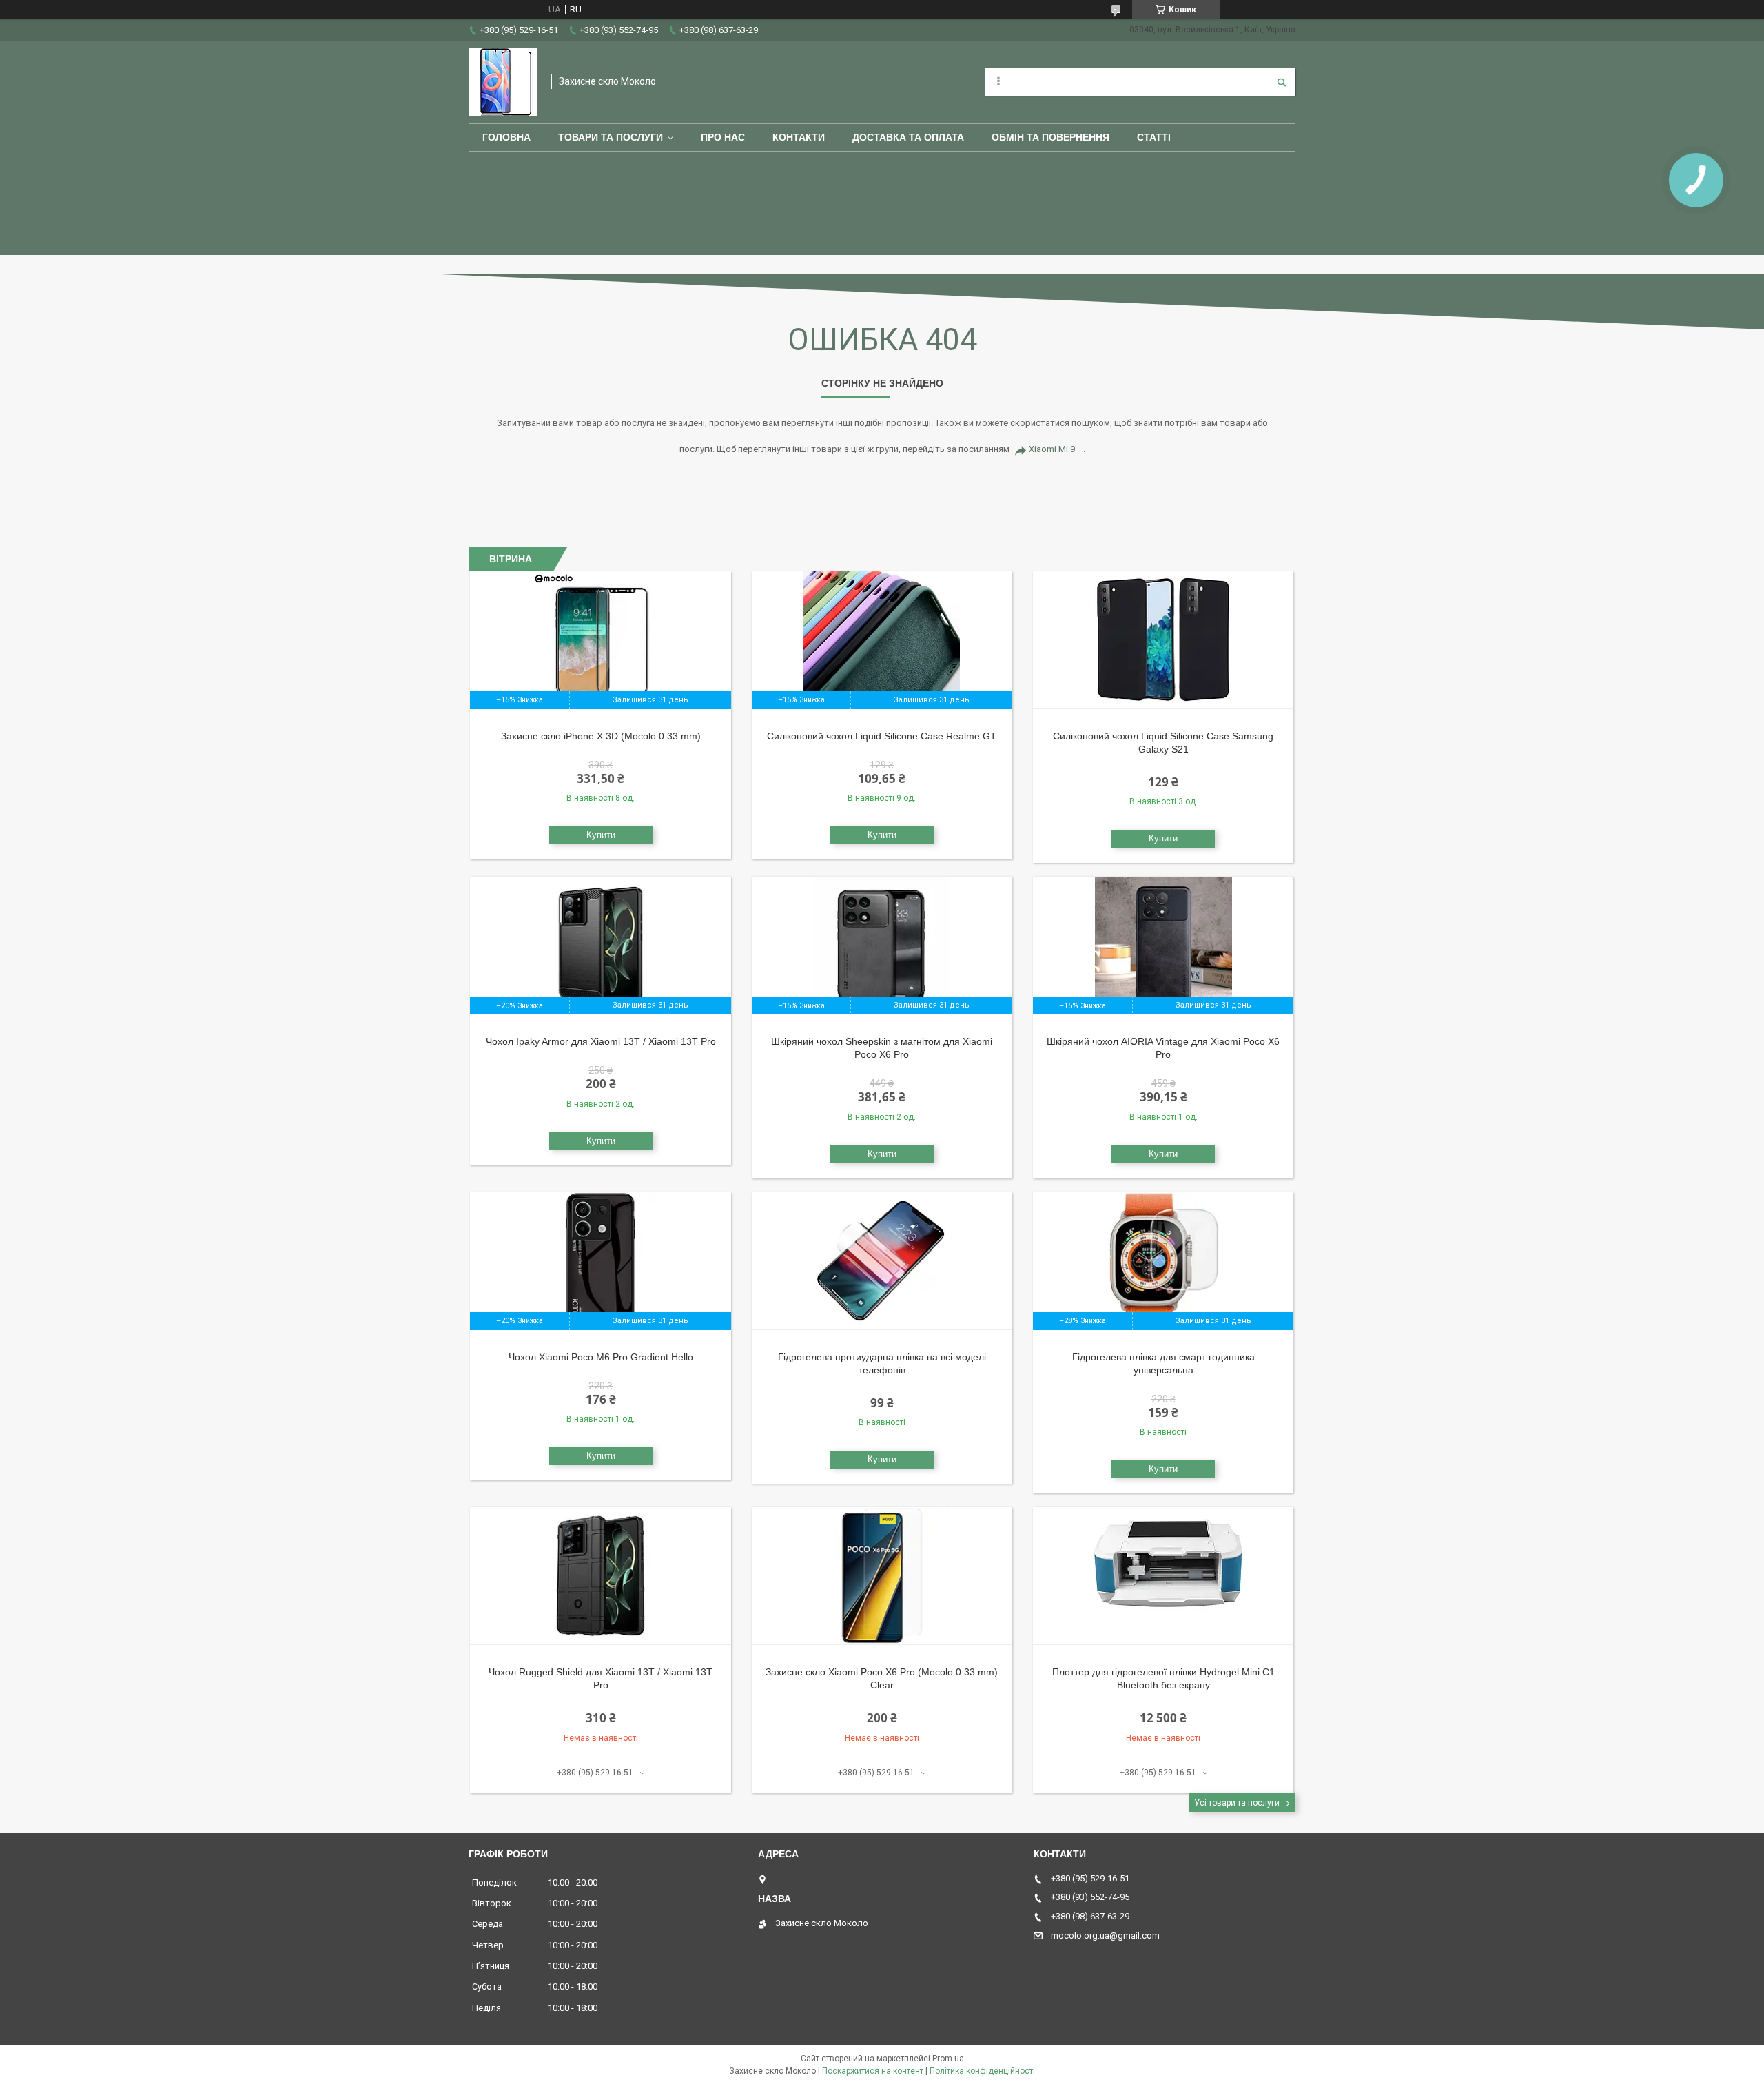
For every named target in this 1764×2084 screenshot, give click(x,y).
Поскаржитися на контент (873, 2071)
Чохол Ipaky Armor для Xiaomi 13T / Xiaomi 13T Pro (601, 1041)
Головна (506, 137)
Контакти (799, 137)
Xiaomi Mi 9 (1052, 449)
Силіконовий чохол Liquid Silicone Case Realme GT (882, 736)
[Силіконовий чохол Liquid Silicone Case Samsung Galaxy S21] (1163, 640)
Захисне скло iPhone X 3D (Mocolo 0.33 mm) (601, 736)
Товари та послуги (611, 137)
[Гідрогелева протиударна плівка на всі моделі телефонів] (882, 1261)
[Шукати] (1282, 82)
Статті (1154, 137)
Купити (601, 835)
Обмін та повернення (1050, 137)
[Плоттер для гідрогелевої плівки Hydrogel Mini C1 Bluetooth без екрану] (1163, 1576)
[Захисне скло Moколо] (503, 82)
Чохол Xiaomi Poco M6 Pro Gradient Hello (601, 1357)
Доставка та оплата (908, 137)
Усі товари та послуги (1237, 1803)
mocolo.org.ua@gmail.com (1105, 1935)
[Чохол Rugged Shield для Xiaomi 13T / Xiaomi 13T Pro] (601, 1576)
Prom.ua (948, 2059)
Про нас (723, 137)
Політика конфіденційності (982, 2071)
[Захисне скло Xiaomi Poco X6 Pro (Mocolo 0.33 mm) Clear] (882, 1576)
